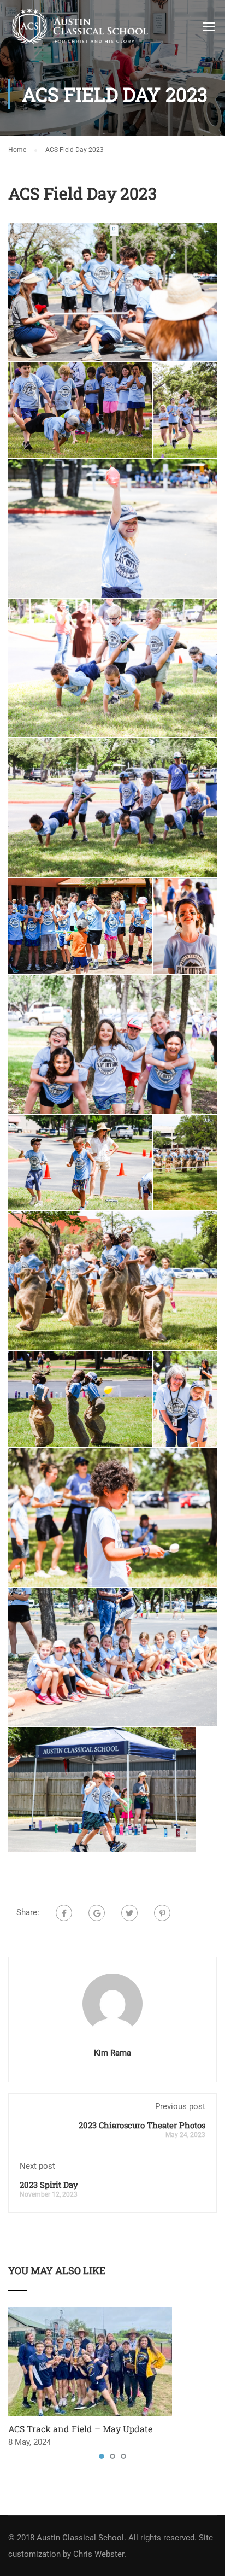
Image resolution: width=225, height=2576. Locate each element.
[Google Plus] (97, 1913)
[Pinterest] (162, 1913)
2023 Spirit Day (49, 2185)
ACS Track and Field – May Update (80, 2429)
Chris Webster (99, 2554)
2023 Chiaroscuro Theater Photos (142, 2125)
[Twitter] (129, 1913)
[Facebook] (64, 1913)
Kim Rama (112, 2053)
